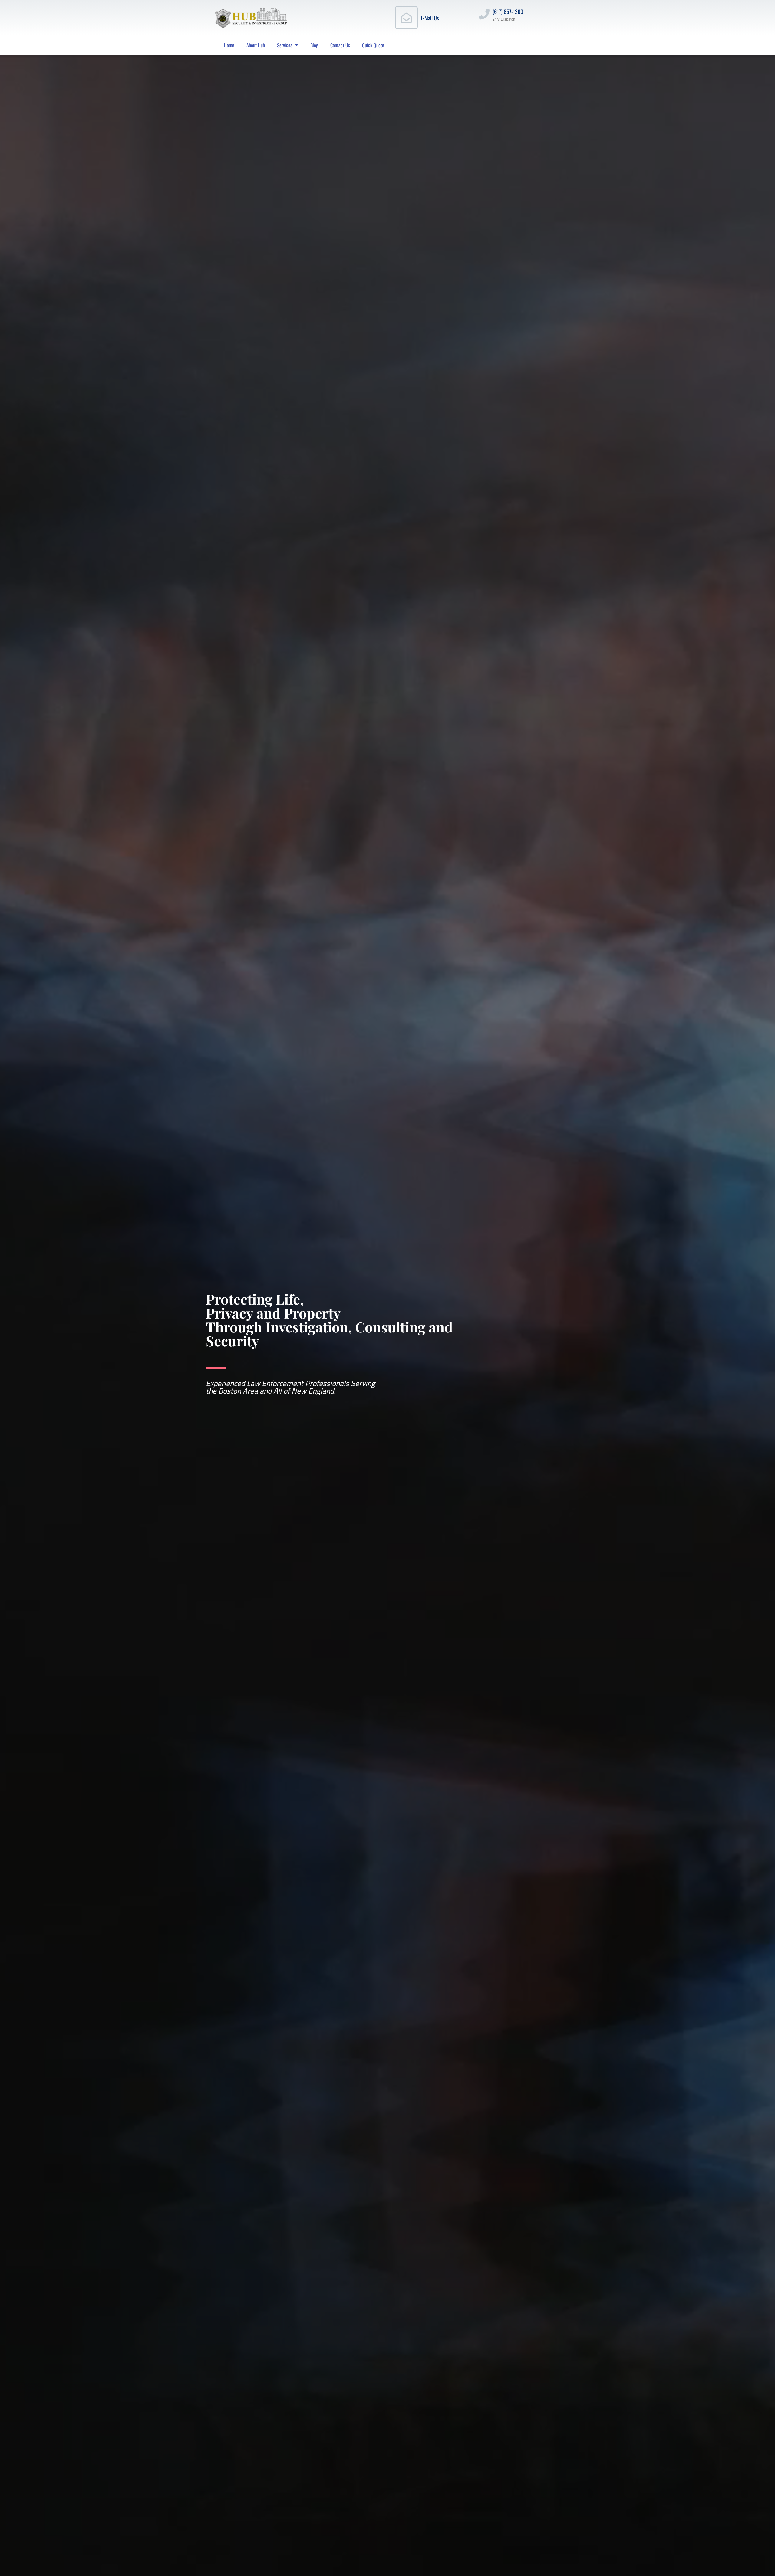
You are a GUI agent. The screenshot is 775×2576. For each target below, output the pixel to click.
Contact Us (340, 45)
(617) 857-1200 (508, 11)
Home (229, 45)
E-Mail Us (430, 18)
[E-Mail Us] (406, 18)
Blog (314, 45)
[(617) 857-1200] (484, 14)
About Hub (256, 45)
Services (285, 45)
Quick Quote (373, 45)
